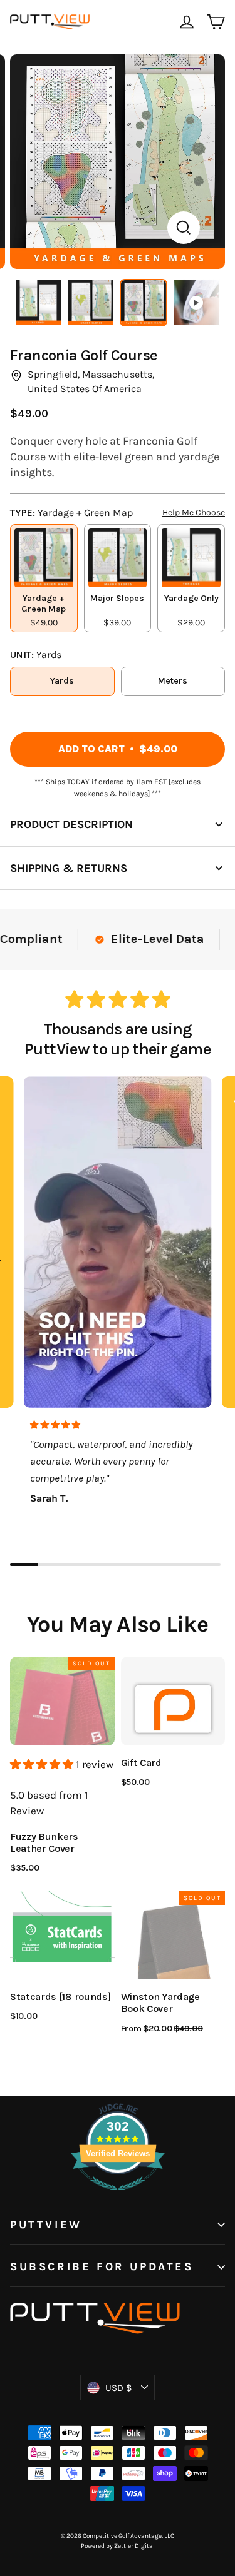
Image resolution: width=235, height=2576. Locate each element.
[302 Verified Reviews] (118, 2196)
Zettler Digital (134, 2546)
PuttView (46, 2225)
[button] (43, 1764)
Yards (62, 681)
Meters (173, 681)
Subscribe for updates (102, 2267)
